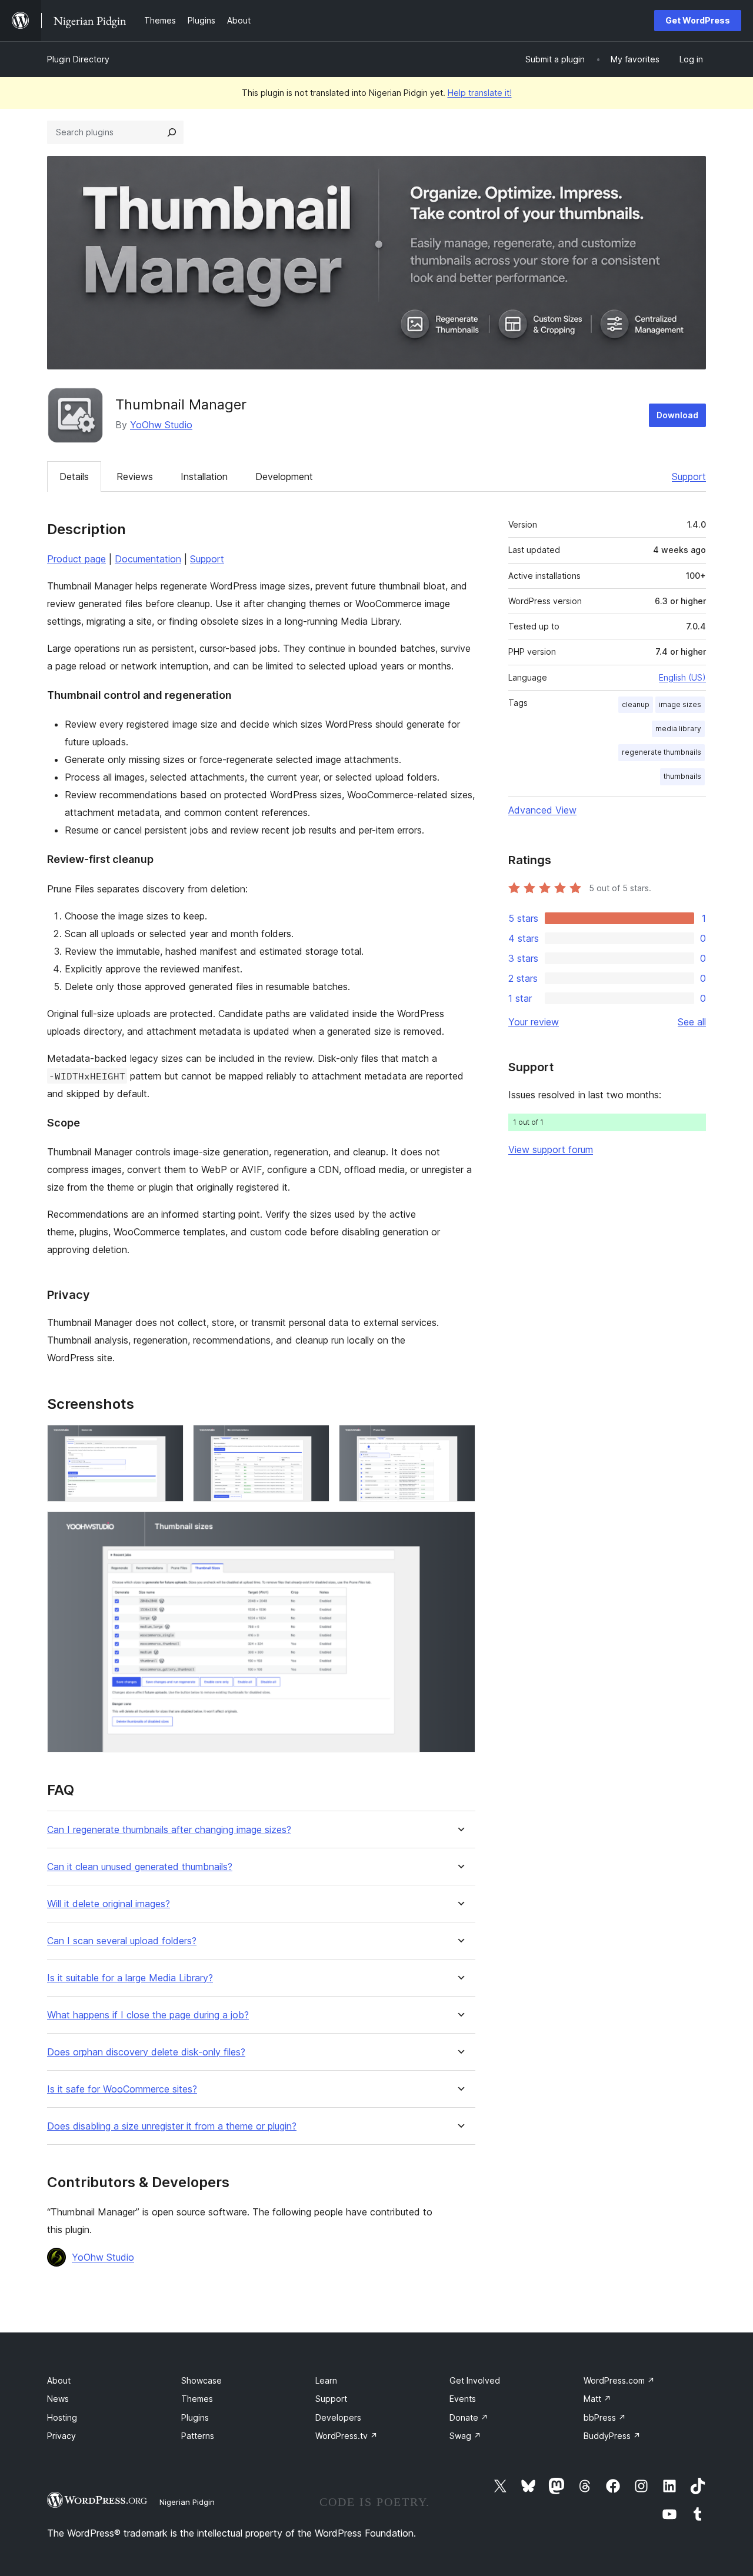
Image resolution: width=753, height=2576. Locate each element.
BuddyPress (612, 2436)
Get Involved (475, 2380)
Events (463, 2399)
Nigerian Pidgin (187, 2502)
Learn (326, 2380)
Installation (204, 476)
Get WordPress (698, 20)
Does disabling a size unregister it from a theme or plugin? (172, 2126)
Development (284, 476)
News (58, 2399)
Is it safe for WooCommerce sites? (122, 2089)
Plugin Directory (78, 59)
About (59, 2380)
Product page (76, 559)
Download (677, 415)
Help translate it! (480, 93)
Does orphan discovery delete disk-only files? (146, 2052)
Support (689, 476)
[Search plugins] (172, 132)
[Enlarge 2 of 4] (314, 1441)
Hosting (62, 2417)
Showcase (201, 2380)
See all (692, 1022)
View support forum (551, 1149)
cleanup (636, 704)
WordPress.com (619, 2380)
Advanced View (542, 810)
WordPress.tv (346, 2436)
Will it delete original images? (109, 1904)
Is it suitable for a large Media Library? (130, 1978)
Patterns (198, 2436)
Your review (534, 1022)
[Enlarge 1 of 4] (168, 1441)
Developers (338, 2417)
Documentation (148, 559)
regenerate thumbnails (662, 752)
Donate (469, 2417)
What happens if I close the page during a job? (148, 2015)
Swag (465, 2436)
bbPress (605, 2417)
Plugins (195, 2417)
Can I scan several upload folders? (122, 1941)
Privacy (61, 2436)
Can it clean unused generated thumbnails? (140, 1867)
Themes (197, 2399)
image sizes (680, 704)
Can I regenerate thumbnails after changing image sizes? (169, 1830)
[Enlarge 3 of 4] (459, 1441)
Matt (597, 2399)
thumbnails (682, 776)
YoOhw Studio (161, 425)
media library (678, 729)
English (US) (682, 677)
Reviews (135, 476)
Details (74, 476)
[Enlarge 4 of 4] (459, 1527)
